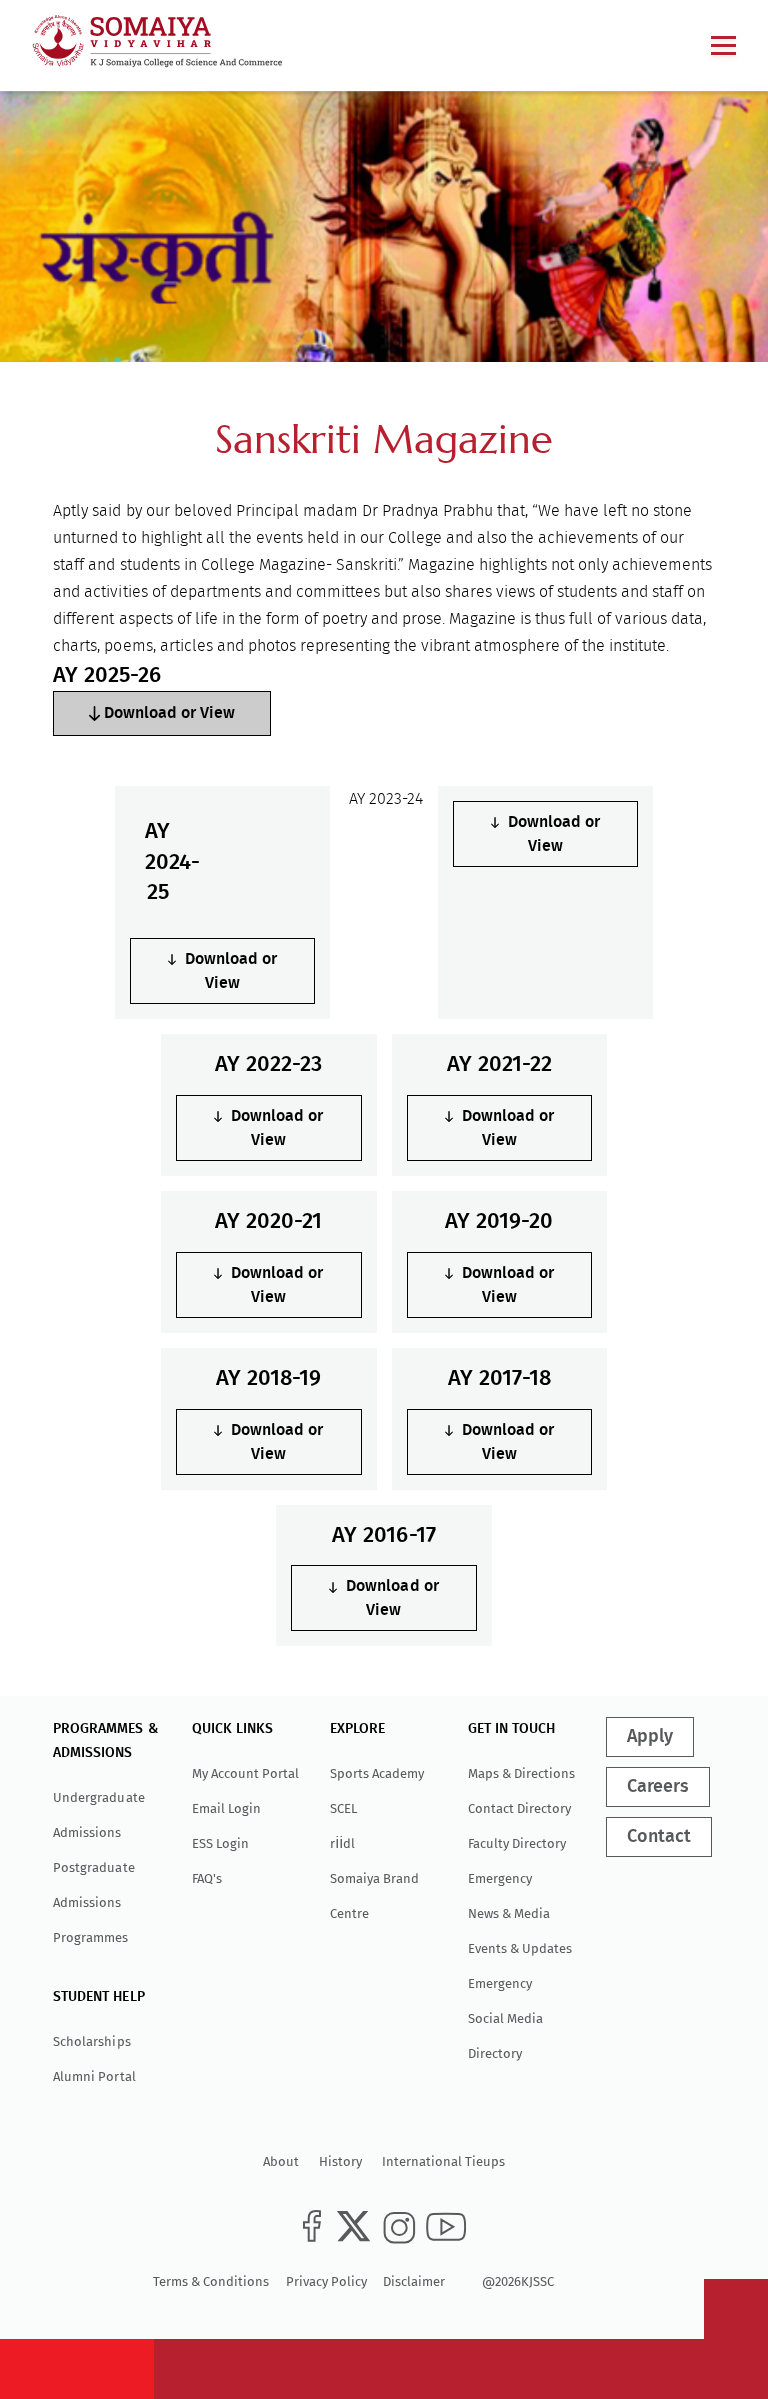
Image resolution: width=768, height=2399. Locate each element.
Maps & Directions (521, 1773)
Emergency (500, 1878)
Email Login (226, 1808)
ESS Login (220, 1843)
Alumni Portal (94, 2076)
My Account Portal (245, 1773)
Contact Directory (519, 1808)
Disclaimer (414, 2281)
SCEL (343, 1808)
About (281, 2161)
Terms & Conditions (211, 2281)
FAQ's (207, 1878)
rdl (342, 1843)
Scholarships (91, 2041)
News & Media (509, 1913)
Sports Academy (377, 1773)
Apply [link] (650, 1737)
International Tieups (443, 2161)
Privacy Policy (326, 2281)
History (340, 2161)
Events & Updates (520, 1948)
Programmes (90, 1937)
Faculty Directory (517, 1843)
